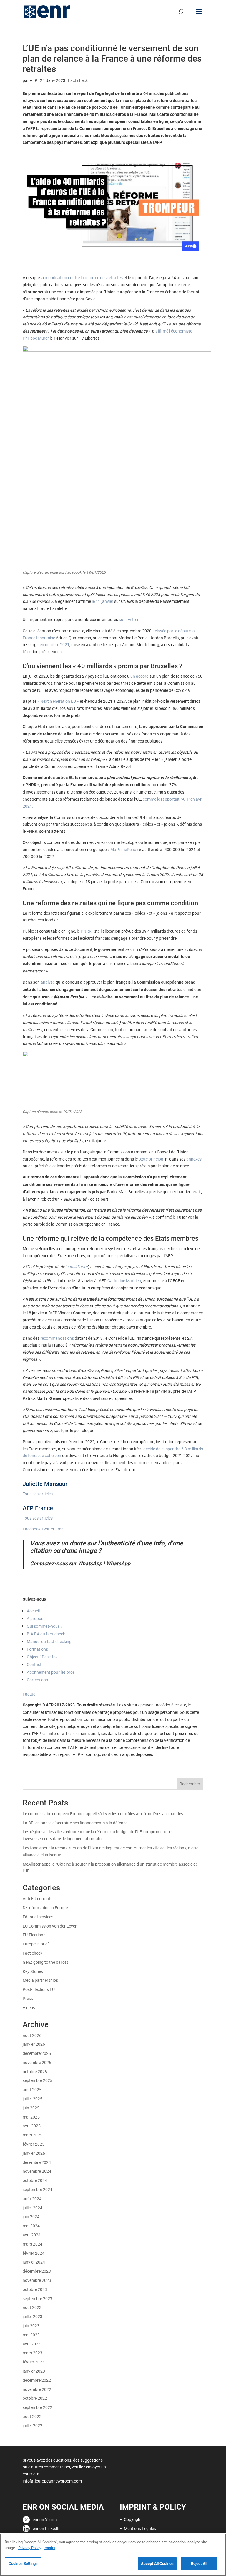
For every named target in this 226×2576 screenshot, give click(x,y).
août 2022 (32, 2416)
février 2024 (34, 2253)
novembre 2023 (37, 2280)
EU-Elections (34, 1935)
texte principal (152, 1159)
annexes (194, 1159)
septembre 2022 (38, 2407)
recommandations (58, 1338)
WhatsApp (118, 1563)
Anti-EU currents (38, 1898)
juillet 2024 (33, 2208)
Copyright (133, 2519)
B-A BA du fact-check (46, 1634)
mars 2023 (33, 2353)
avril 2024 (32, 2235)
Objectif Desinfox (42, 1657)
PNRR (87, 931)
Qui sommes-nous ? (45, 1626)
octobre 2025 (35, 2072)
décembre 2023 (37, 2271)
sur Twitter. (129, 619)
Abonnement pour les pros (51, 1672)
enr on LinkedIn (47, 2528)
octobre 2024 (35, 2180)
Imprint (49, 2548)
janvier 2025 (34, 2153)
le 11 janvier (103, 601)
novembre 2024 (37, 2171)
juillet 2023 (33, 2316)
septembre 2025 (38, 2080)
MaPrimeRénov (124, 849)
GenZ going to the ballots (45, 1962)
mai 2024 (31, 2226)
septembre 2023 (38, 2298)
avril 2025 (32, 2126)
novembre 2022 (37, 2389)
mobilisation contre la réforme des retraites (84, 278)
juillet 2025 (33, 2099)
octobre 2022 (35, 2398)
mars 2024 (33, 2244)
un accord (140, 676)
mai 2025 (31, 2117)
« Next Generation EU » (58, 701)
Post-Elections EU (39, 1989)
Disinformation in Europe (45, 1908)
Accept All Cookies (157, 2563)
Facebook (32, 1529)
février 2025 (34, 2144)
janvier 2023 (34, 2371)
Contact (34, 1664)
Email (60, 1529)
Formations (37, 1649)
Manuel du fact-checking (49, 1641)
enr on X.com (45, 2520)
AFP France (38, 1508)
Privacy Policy (30, 2548)
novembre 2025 (37, 2062)
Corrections (37, 1680)
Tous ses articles (38, 1494)
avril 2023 (32, 2344)
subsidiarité (77, 1266)
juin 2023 (31, 2326)
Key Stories (33, 1971)
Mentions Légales (140, 2528)
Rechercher (190, 1784)
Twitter (48, 1529)
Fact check (78, 80)
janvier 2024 (34, 2262)
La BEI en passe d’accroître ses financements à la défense (75, 1823)
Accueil (33, 1611)
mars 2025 (33, 2135)
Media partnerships (40, 1980)
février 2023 (34, 2362)
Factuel (29, 1694)
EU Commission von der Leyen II (52, 1926)
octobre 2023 (35, 2289)
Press (28, 1998)
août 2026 (32, 2035)
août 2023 (32, 2307)
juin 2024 (31, 2217)
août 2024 (32, 2199)
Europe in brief (36, 1944)
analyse (48, 982)
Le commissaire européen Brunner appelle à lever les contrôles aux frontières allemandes (103, 1814)
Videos (29, 2008)
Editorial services (38, 1917)
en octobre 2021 (54, 645)
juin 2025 (31, 2108)
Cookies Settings (23, 2563)
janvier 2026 (34, 2044)
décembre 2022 (37, 2380)
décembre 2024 (37, 2162)
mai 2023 (31, 2335)
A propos (35, 1618)
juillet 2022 (33, 2426)
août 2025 (32, 2089)
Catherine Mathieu (124, 1281)
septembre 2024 (38, 2189)
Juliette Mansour (45, 1484)
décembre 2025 (37, 2053)
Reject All (199, 2563)
